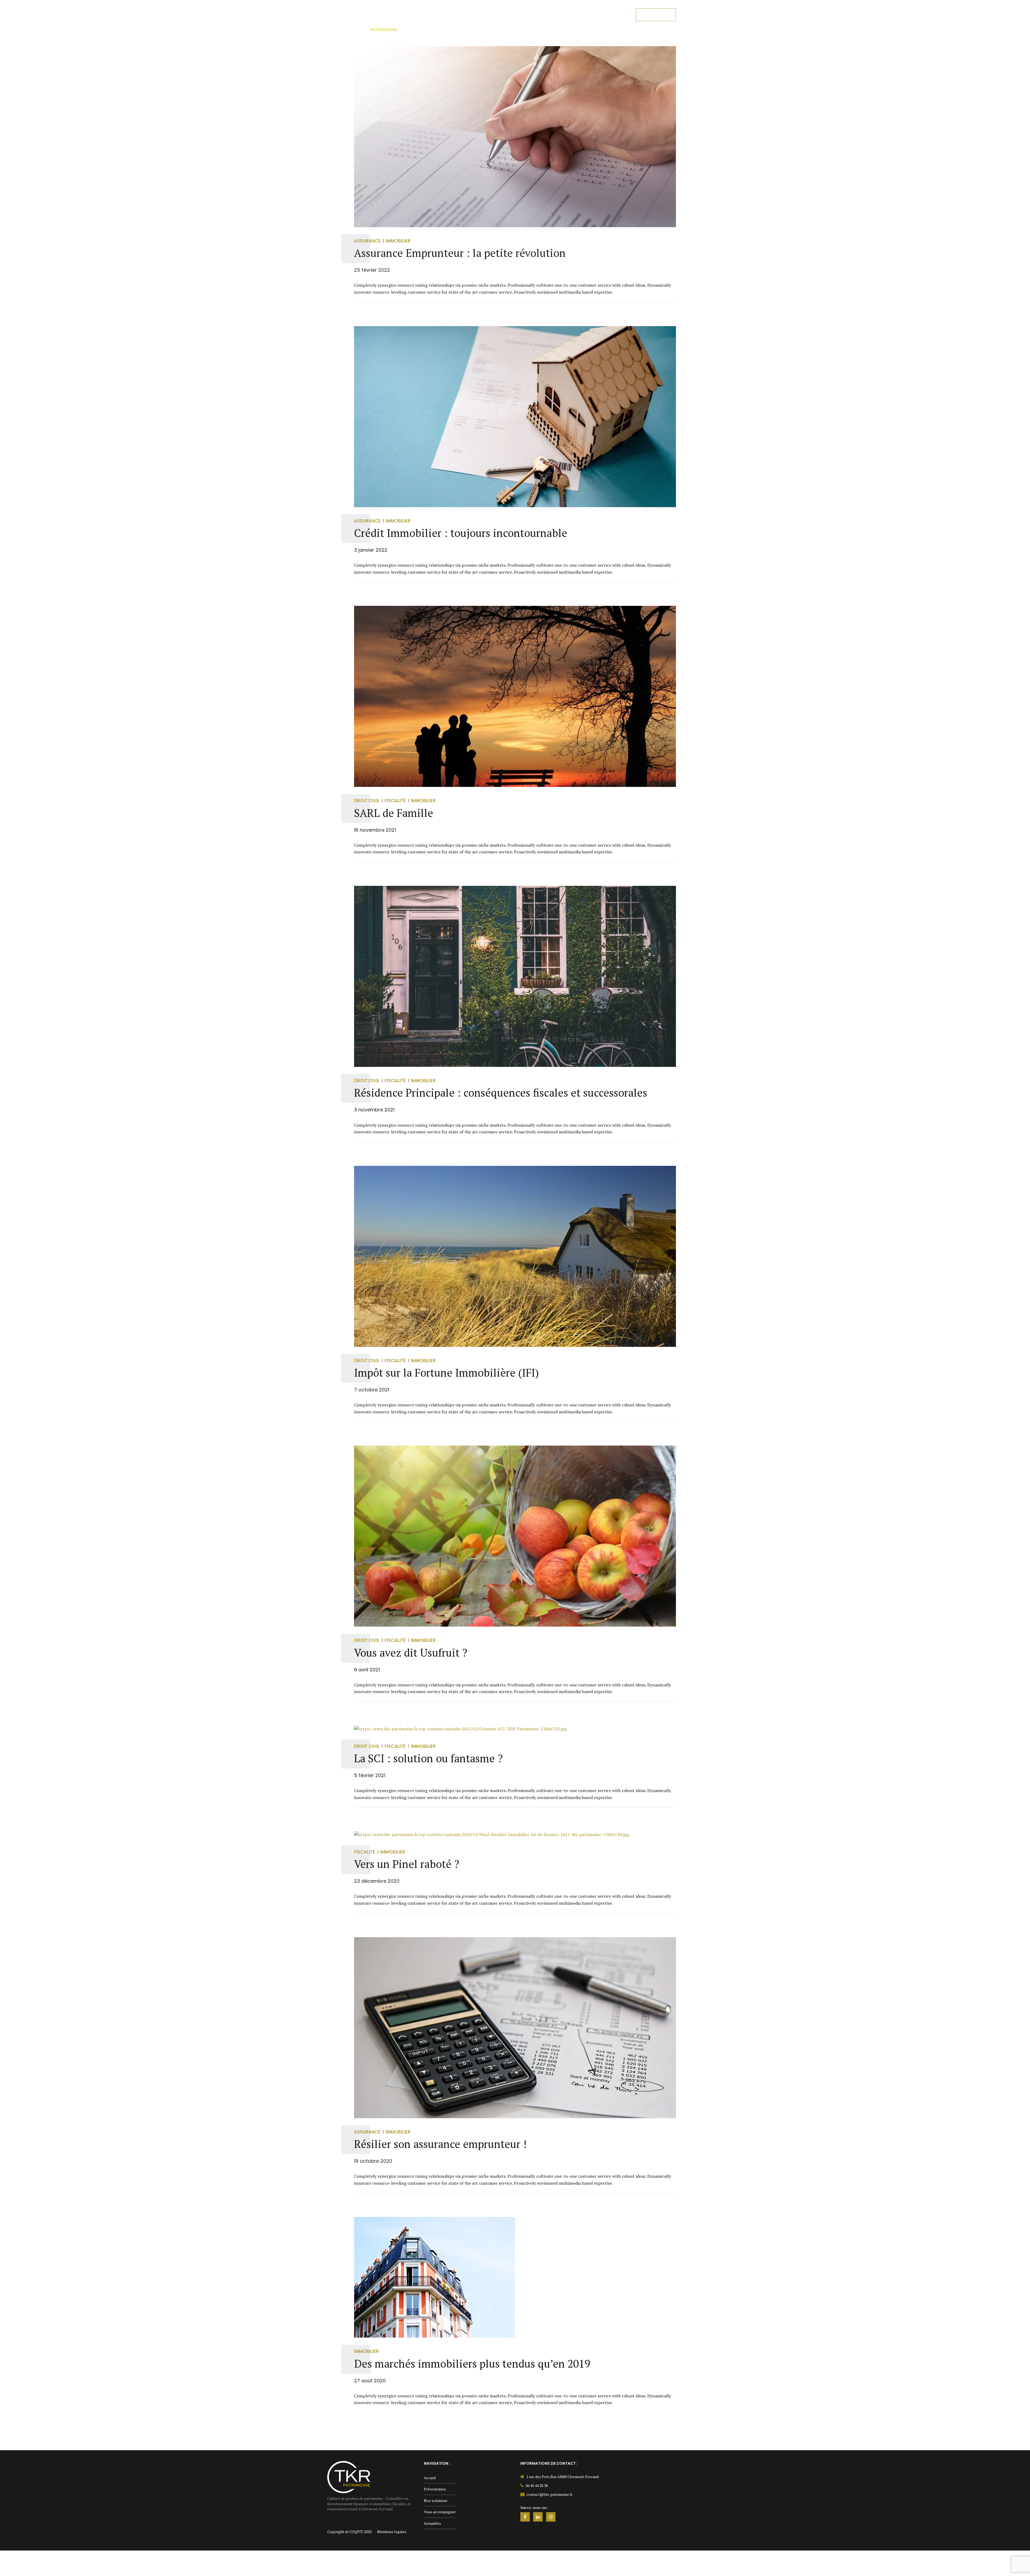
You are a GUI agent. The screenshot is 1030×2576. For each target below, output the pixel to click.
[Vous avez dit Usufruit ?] (515, 1536)
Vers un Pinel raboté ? (407, 1864)
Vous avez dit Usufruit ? (411, 1652)
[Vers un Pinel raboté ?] (515, 1835)
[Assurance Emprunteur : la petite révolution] (515, 137)
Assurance (367, 241)
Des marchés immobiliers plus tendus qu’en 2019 (472, 2363)
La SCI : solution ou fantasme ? (428, 1758)
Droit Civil (367, 801)
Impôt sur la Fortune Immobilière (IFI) (446, 1372)
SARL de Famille (394, 813)
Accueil (429, 15)
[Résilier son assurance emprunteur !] (515, 2028)
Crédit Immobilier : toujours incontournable (461, 533)
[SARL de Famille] (515, 696)
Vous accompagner (562, 15)
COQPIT (356, 2532)
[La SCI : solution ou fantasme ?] (515, 1729)
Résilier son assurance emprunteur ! (440, 2144)
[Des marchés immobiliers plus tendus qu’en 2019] (515, 2277)
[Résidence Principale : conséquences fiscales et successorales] (515, 976)
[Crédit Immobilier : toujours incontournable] (515, 417)
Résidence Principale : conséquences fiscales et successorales (501, 1092)
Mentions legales (392, 2532)
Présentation (464, 15)
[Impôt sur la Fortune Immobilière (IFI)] (515, 1256)
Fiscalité (395, 801)
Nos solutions (509, 15)
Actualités (610, 15)
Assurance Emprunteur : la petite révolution (460, 253)
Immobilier (398, 241)
